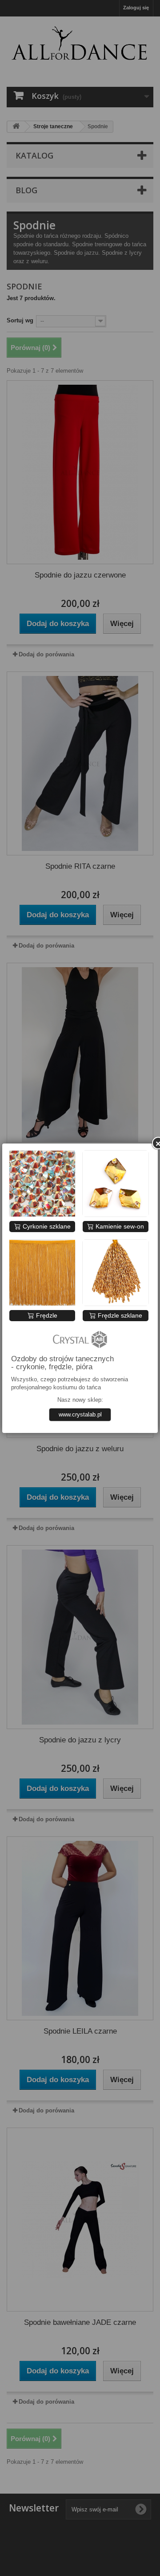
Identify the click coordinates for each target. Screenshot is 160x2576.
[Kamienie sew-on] (116, 1184)
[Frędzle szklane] (116, 1273)
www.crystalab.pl (80, 1414)
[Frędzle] (42, 1273)
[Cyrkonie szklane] (42, 1184)
